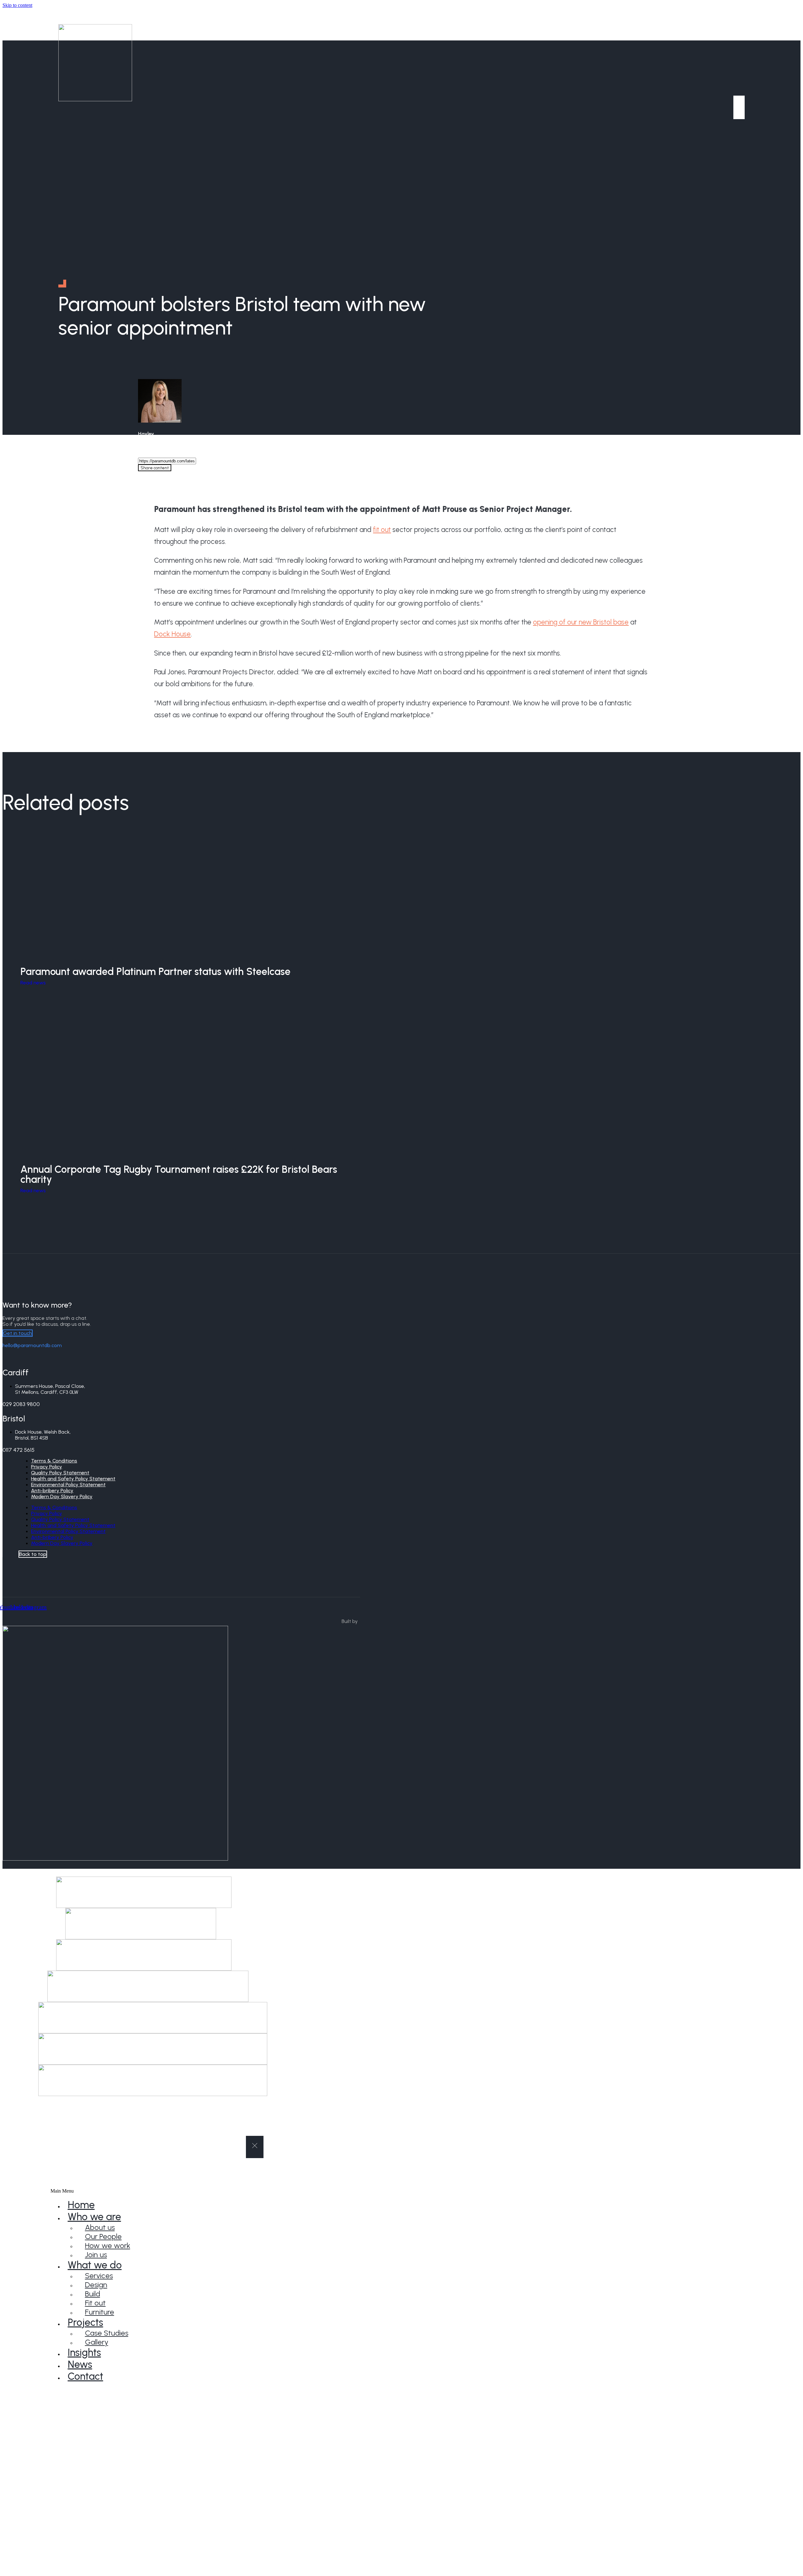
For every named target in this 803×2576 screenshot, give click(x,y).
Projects (85, 2322)
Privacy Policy (47, 1513)
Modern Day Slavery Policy (62, 1496)
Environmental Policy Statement (68, 1531)
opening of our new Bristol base (581, 622)
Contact (85, 2376)
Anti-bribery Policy (52, 1537)
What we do (95, 2265)
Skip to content (17, 5)
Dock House (172, 634)
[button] (170, 2191)
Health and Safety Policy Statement (73, 1525)
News (80, 2364)
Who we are (94, 2217)
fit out (382, 530)
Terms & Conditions (54, 1507)
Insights (84, 2352)
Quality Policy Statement (60, 1519)
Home (81, 2205)
